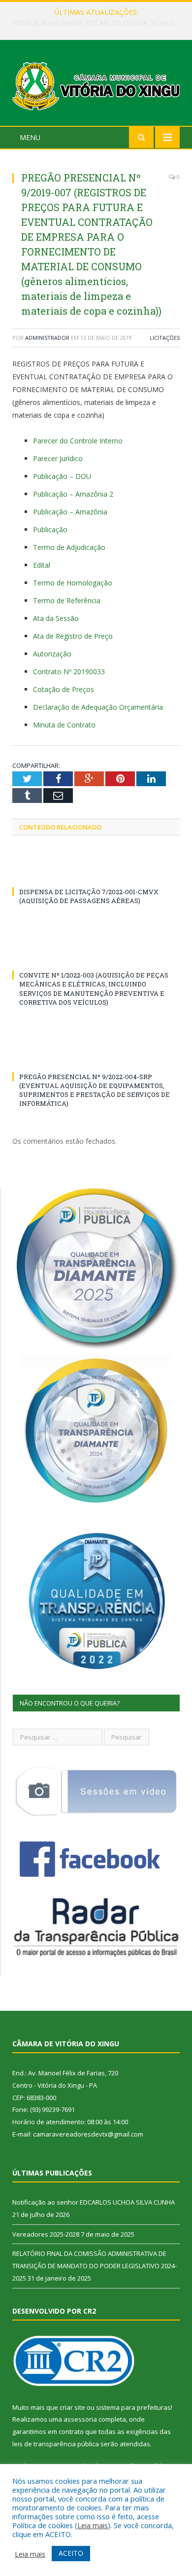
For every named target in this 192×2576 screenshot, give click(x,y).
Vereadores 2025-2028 (94, 23)
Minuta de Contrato (64, 725)
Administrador (47, 338)
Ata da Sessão (56, 618)
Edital (42, 565)
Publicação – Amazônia (70, 512)
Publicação (50, 529)
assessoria (80, 2419)
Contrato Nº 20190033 (69, 671)
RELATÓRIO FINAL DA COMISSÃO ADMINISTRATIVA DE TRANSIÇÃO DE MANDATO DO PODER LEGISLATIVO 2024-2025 (95, 2266)
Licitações (165, 338)
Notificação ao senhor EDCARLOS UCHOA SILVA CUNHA (94, 2202)
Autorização (52, 654)
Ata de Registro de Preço (73, 636)
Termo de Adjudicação (69, 547)
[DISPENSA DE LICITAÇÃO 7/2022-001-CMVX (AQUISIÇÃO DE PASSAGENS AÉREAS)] (96, 873)
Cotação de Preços (64, 689)
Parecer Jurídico (58, 458)
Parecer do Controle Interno (78, 441)
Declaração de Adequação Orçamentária (98, 707)
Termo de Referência (67, 600)
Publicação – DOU (62, 476)
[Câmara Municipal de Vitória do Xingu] (96, 84)
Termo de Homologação (73, 583)
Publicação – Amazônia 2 (73, 494)
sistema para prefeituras (133, 2407)
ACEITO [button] (71, 2553)
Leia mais (93, 2525)
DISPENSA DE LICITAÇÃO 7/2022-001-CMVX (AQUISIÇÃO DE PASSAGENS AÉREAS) (89, 896)
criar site (72, 2407)
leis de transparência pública (56, 2444)
